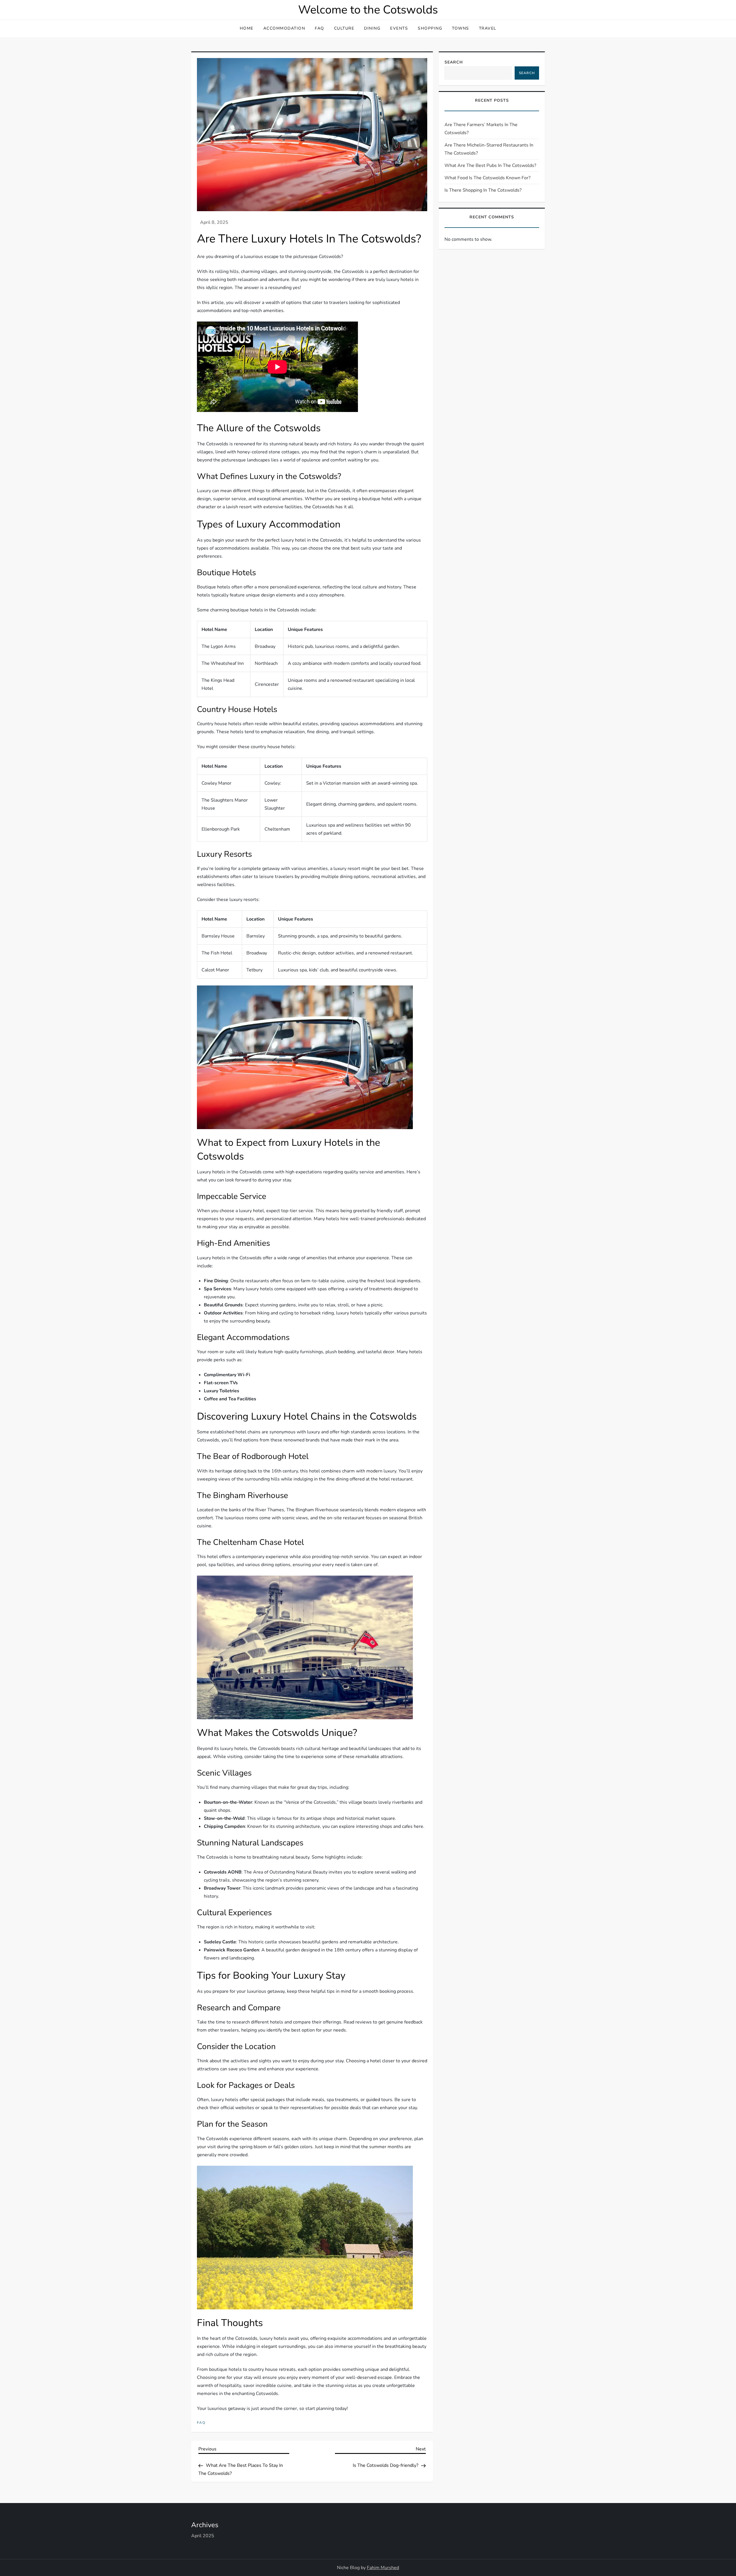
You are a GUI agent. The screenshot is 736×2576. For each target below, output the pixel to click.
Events (399, 28)
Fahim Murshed (383, 2568)
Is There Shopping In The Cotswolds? (483, 190)
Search (454, 62)
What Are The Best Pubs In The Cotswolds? (490, 165)
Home (247, 28)
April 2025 (203, 2536)
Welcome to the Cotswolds (368, 10)
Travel (488, 28)
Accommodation (284, 28)
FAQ (320, 28)
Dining (372, 28)
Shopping (430, 28)
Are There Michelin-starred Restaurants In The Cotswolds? (489, 149)
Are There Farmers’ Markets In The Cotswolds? (481, 129)
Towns (461, 28)
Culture (344, 28)
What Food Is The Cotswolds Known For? (487, 178)
